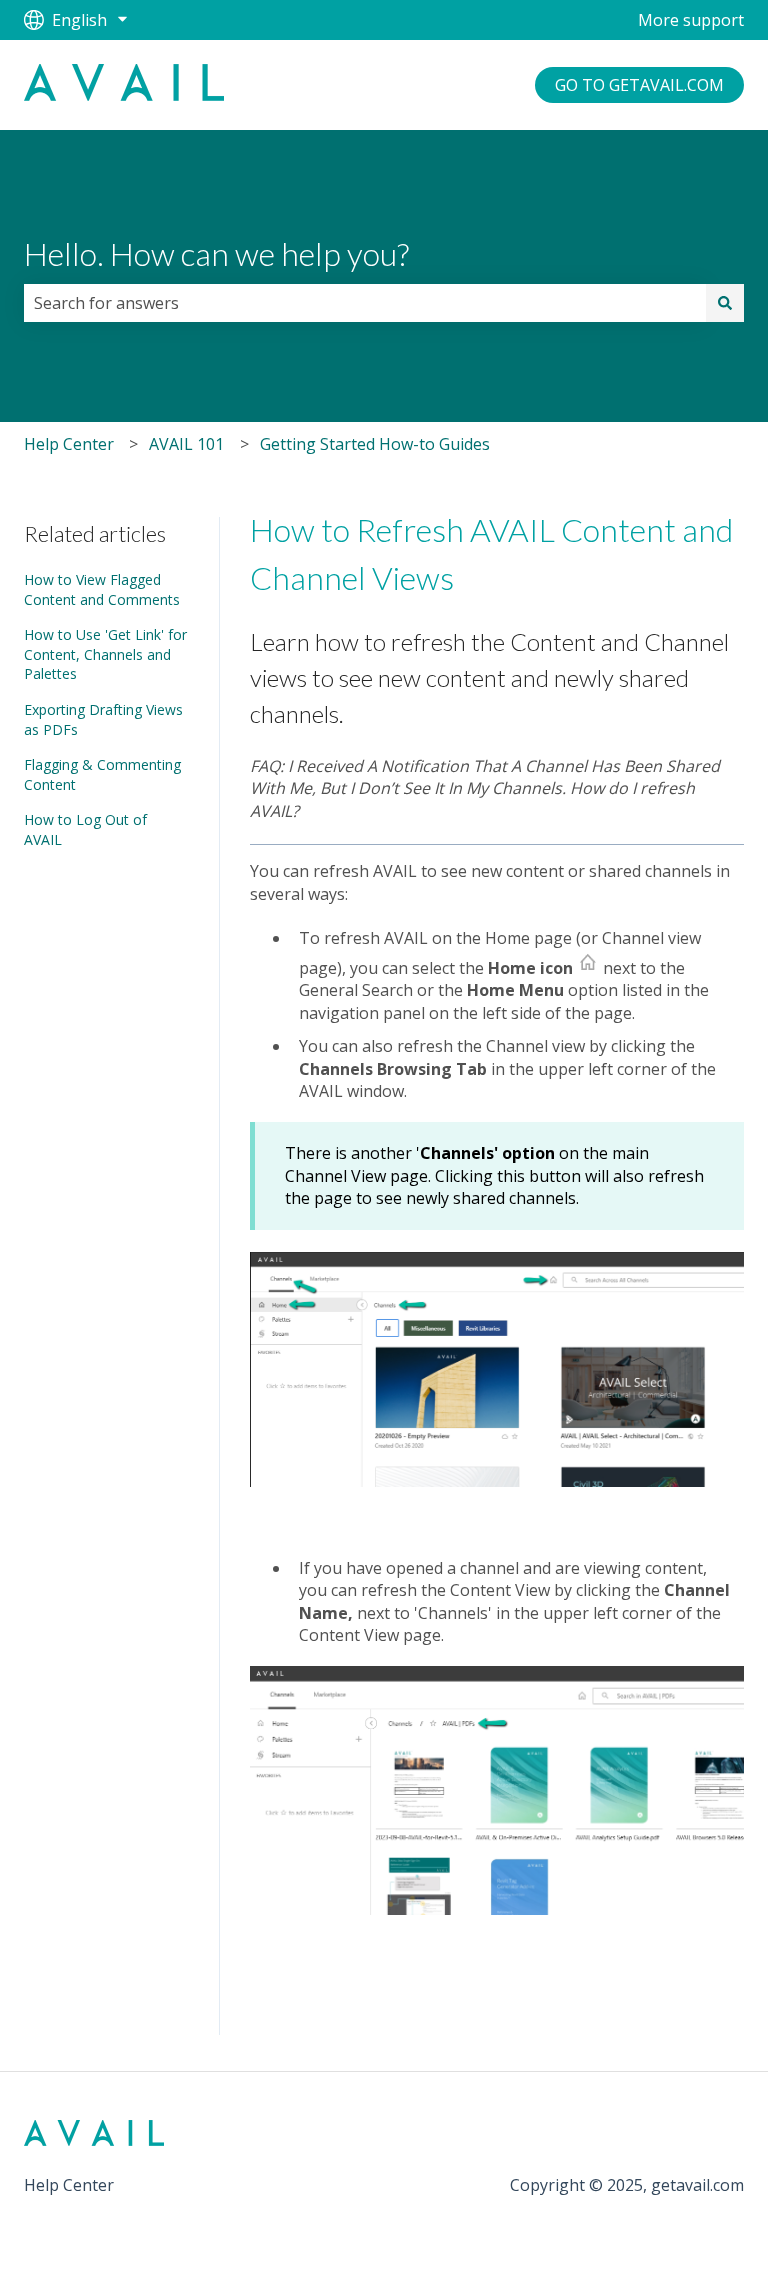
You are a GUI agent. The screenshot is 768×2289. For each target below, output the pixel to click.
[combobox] (365, 303)
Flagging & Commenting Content (102, 774)
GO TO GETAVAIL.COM (639, 85)
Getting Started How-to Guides (375, 444)
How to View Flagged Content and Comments (102, 589)
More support (691, 20)
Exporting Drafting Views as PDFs (103, 719)
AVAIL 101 (186, 444)
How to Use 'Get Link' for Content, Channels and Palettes (105, 654)
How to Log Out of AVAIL (85, 829)
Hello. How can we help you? (216, 253)
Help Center (69, 444)
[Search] (725, 303)
